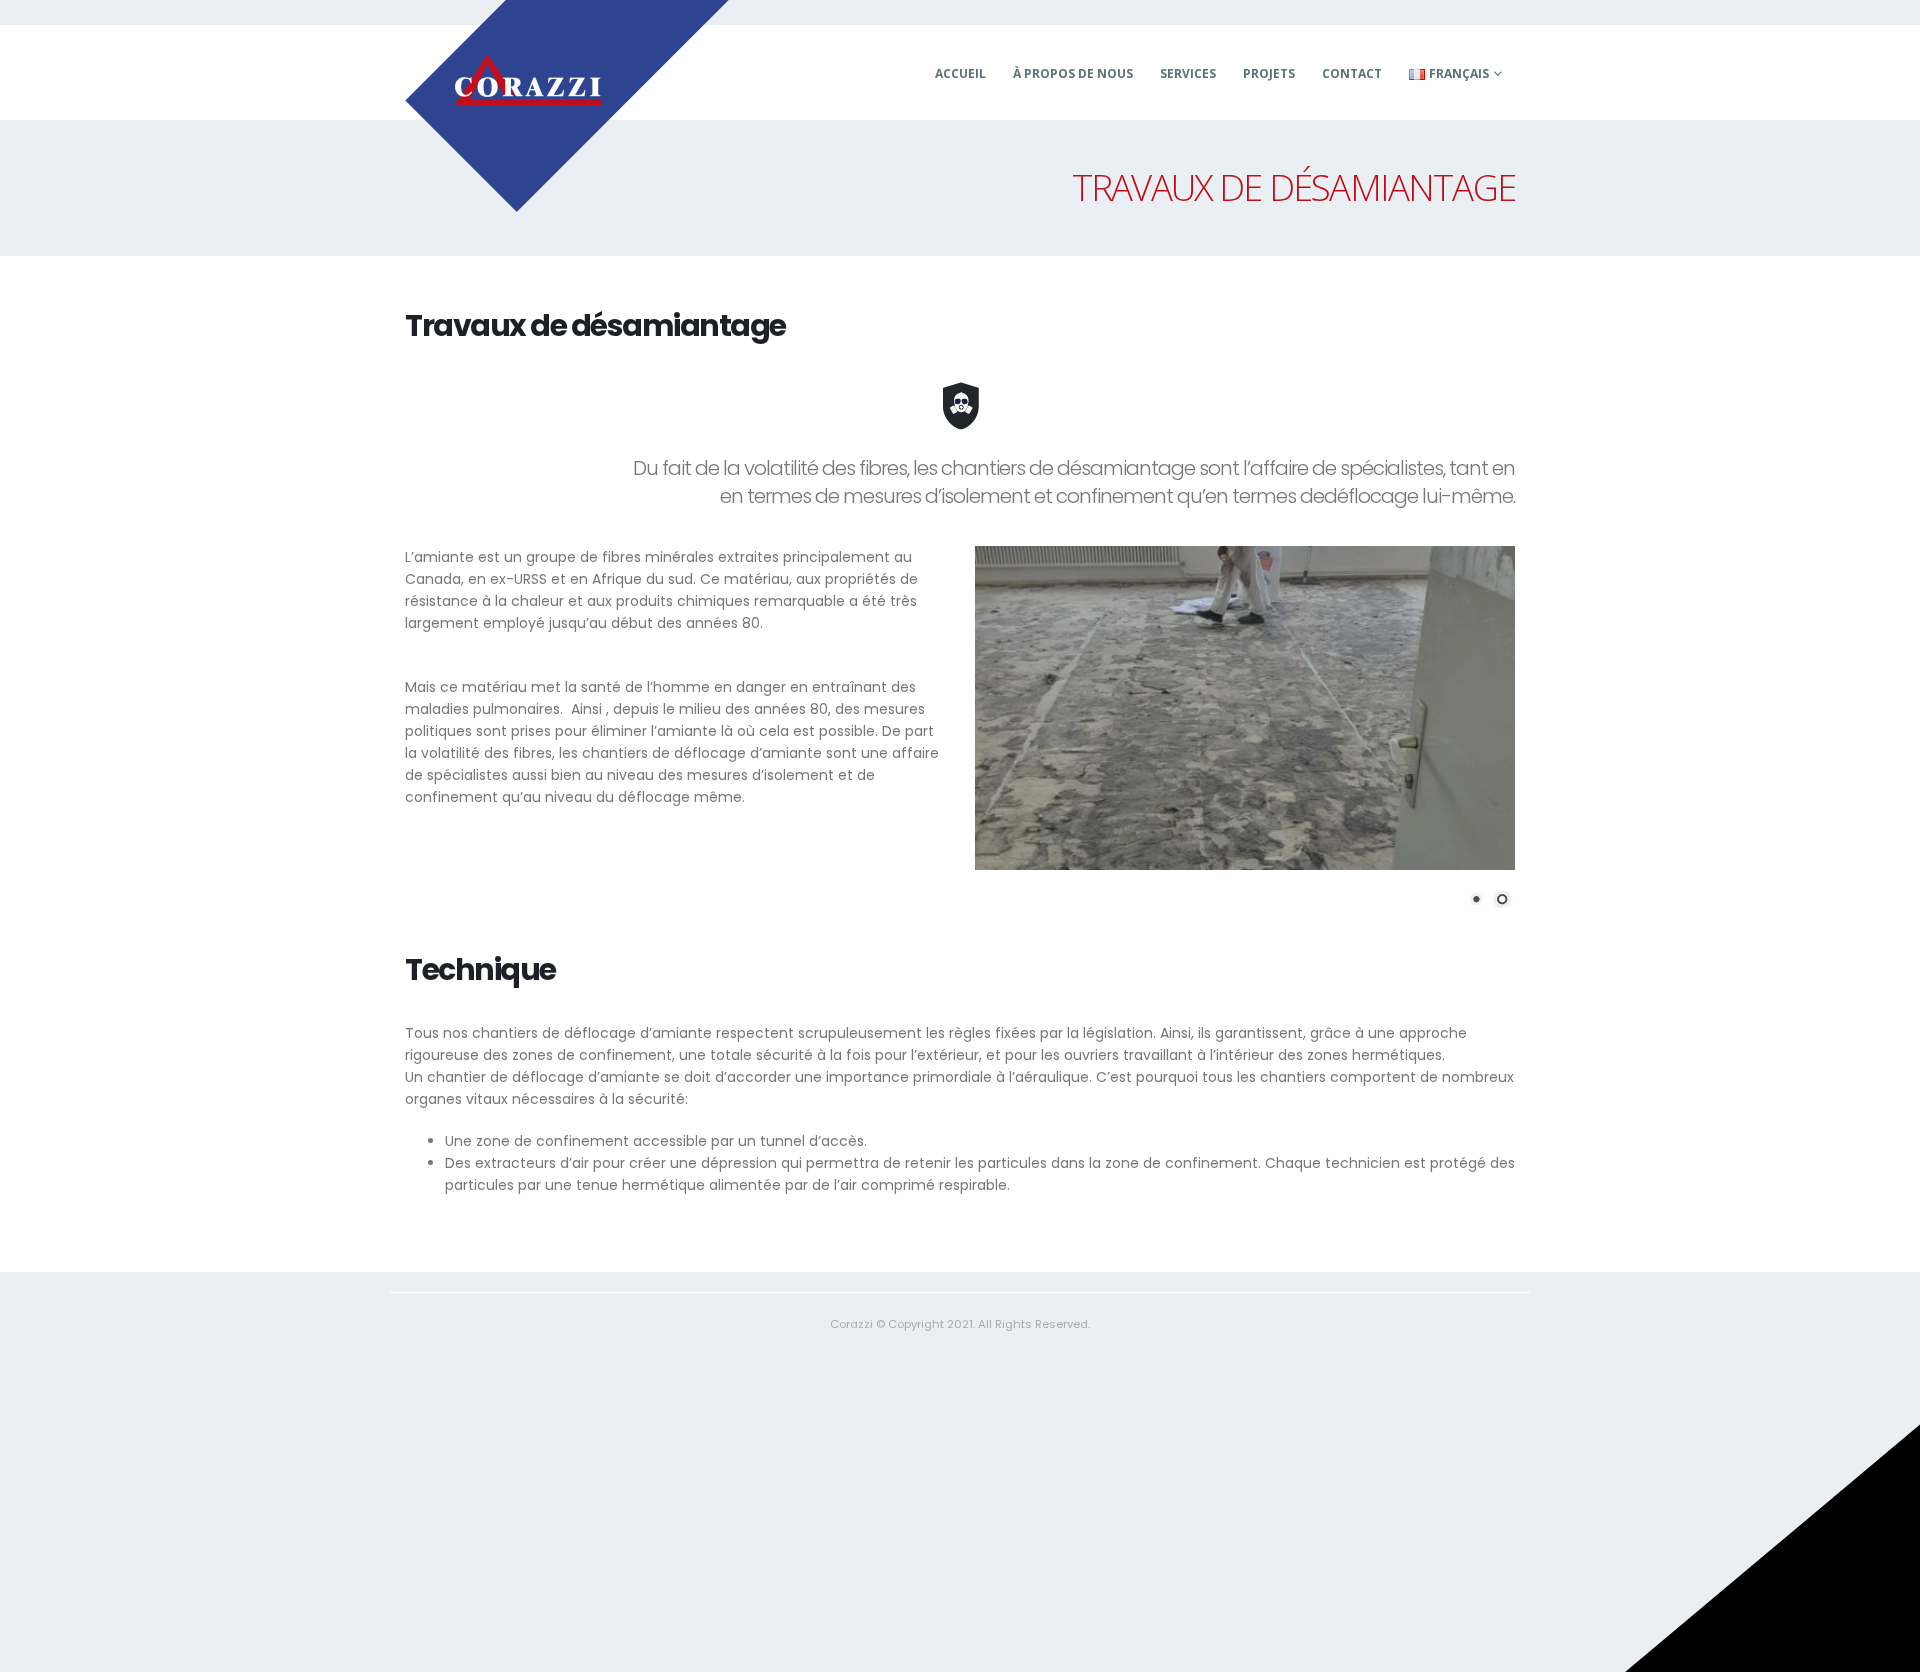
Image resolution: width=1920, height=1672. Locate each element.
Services (1188, 73)
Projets (1269, 73)
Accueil (960, 73)
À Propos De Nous (1073, 73)
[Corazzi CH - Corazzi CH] (567, 106)
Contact (1352, 73)
